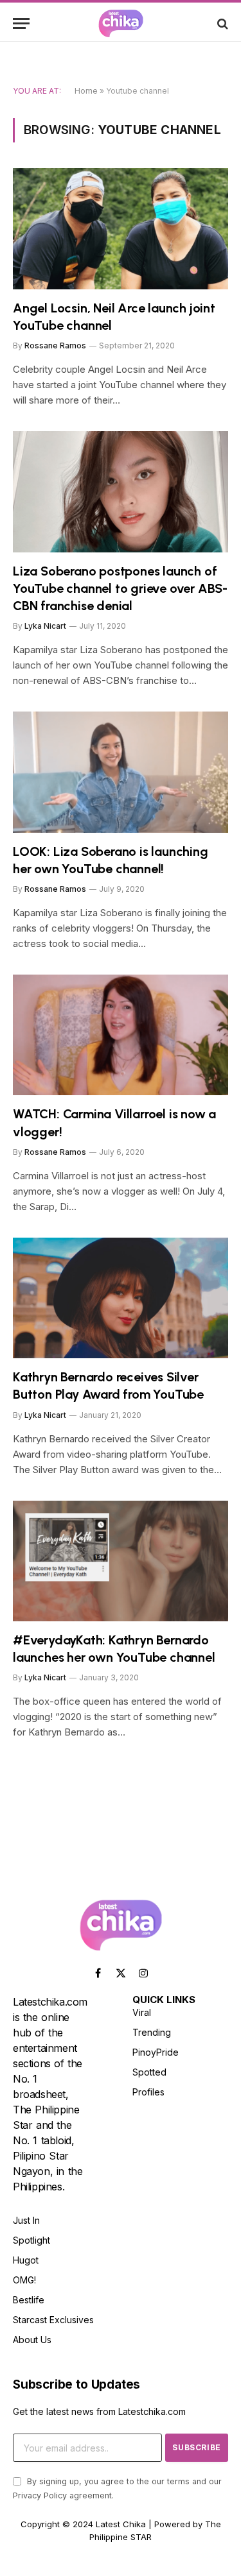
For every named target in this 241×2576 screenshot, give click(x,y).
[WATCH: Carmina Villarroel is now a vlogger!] (121, 1035)
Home (86, 91)
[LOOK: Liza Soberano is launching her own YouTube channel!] (121, 772)
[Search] (221, 23)
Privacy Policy (40, 2495)
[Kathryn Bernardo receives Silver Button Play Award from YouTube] (121, 1298)
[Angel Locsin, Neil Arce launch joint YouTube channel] (121, 228)
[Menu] (21, 23)
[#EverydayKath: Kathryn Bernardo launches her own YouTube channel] (121, 1561)
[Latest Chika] (121, 23)
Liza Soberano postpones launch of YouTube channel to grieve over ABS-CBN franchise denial (120, 588)
